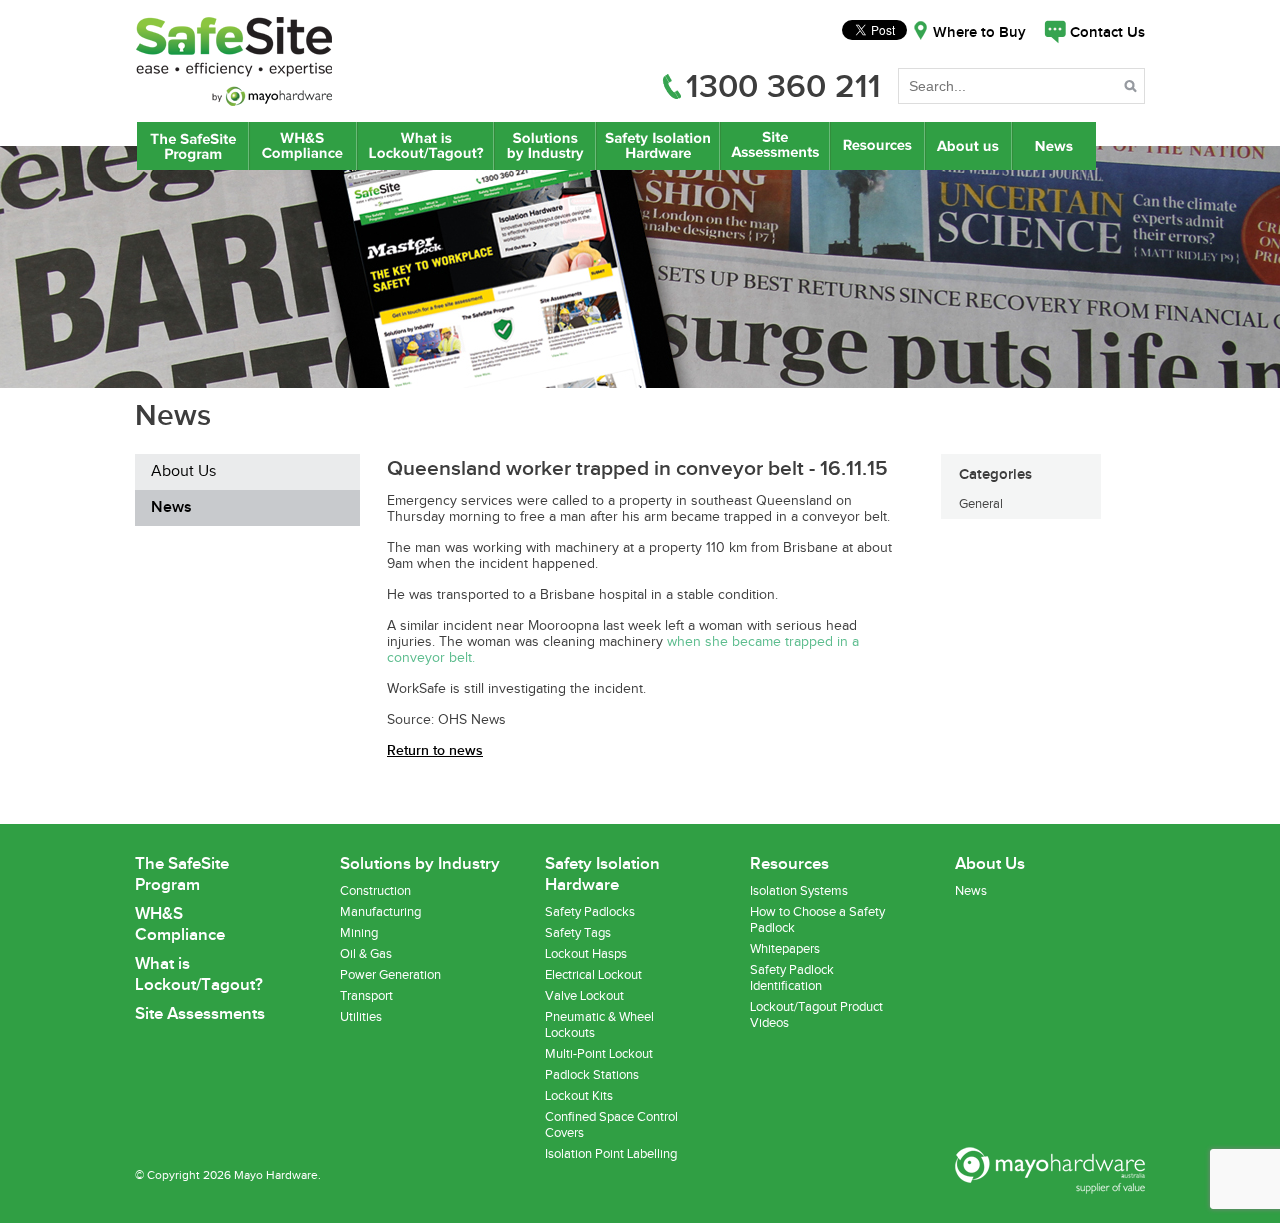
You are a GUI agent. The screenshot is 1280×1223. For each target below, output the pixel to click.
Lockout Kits (579, 1096)
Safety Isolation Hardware (657, 146)
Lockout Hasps (586, 954)
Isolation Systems (799, 891)
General (981, 504)
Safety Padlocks (590, 912)
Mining (359, 933)
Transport (366, 996)
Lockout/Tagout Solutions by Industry (545, 146)
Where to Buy (979, 33)
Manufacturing (380, 912)
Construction (375, 891)
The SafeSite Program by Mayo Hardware (193, 146)
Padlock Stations (592, 1075)
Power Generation (390, 975)
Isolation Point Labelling (611, 1154)
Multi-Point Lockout (599, 1054)
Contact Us (1107, 33)
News (1056, 146)
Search (1132, 89)
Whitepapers (785, 949)
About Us (969, 146)
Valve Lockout (584, 996)
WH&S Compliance (303, 146)
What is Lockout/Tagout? (425, 146)
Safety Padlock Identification (792, 978)
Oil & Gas (366, 954)
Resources (877, 146)
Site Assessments (774, 146)
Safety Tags (578, 933)
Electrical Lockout (593, 975)
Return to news (435, 750)
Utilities (361, 1017)
